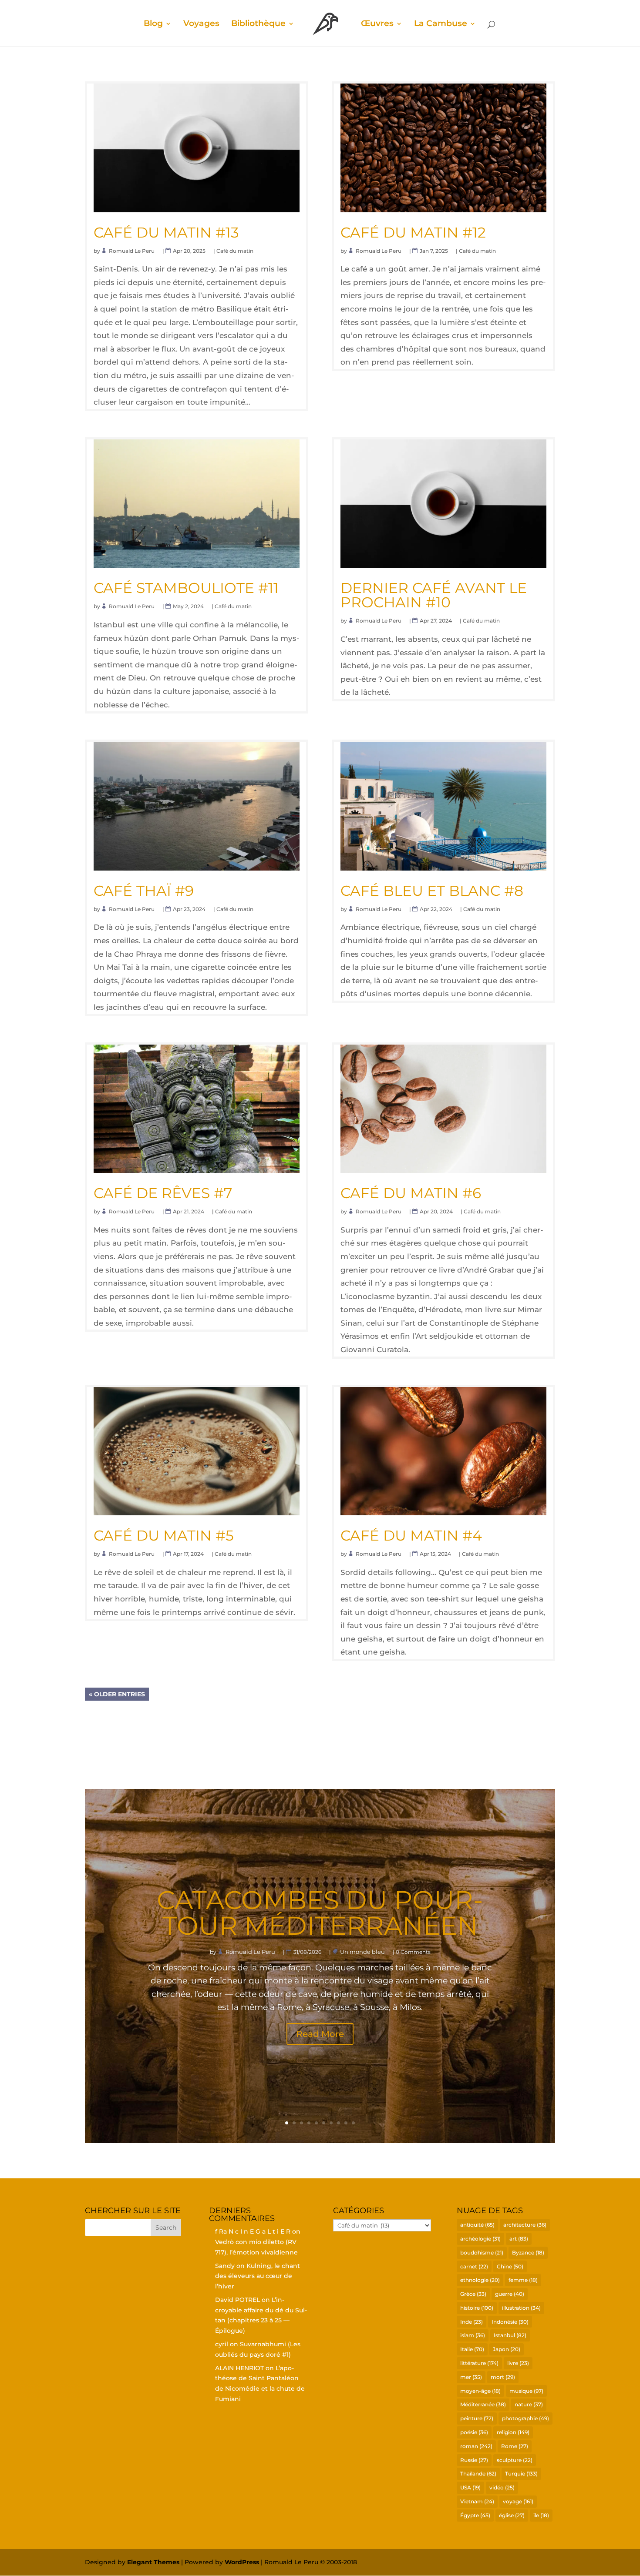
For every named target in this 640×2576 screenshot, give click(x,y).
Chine (510, 2266)
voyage (518, 2501)
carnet (474, 2266)
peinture (477, 2418)
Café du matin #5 (164, 1535)
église (512, 2515)
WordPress (242, 2562)
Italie (472, 2349)
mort (503, 2377)
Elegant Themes (153, 2562)
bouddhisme (482, 2253)
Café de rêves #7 (163, 1193)
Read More (320, 2034)
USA (470, 2487)
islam (473, 2335)
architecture (525, 2225)
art (519, 2239)
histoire (477, 2308)
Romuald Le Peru (132, 251)
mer (471, 2377)
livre (518, 2363)
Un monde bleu (363, 1952)
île (541, 2515)
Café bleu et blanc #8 (432, 891)
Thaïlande (478, 2474)
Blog (153, 24)
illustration (521, 2308)
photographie (525, 2418)
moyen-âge (480, 2391)
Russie (474, 2460)
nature (529, 2404)
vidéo (502, 2487)
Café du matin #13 (166, 232)
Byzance (528, 2253)
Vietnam (477, 2501)
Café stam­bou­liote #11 (186, 588)
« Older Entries (117, 1694)
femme (523, 2280)
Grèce (473, 2294)
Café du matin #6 (411, 1193)
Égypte (475, 2515)
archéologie (480, 2239)
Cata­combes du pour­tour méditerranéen (320, 1913)
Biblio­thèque (258, 24)
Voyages (201, 24)
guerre (510, 2294)
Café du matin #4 (411, 1535)
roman (476, 2446)
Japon (507, 2349)
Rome (515, 2446)
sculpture (515, 2460)
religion (513, 2432)
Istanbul (510, 2335)
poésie (474, 2432)
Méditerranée (483, 2404)
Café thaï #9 (144, 891)
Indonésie (510, 2322)
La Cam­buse (441, 24)
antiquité (477, 2225)
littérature (479, 2363)
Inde (472, 2322)
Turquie (521, 2474)
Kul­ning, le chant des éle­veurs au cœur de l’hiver (258, 2276)
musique (526, 2391)
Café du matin (235, 251)
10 (353, 2123)
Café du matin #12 (413, 232)
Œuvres (377, 24)
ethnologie (480, 2280)
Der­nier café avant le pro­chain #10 (434, 595)
